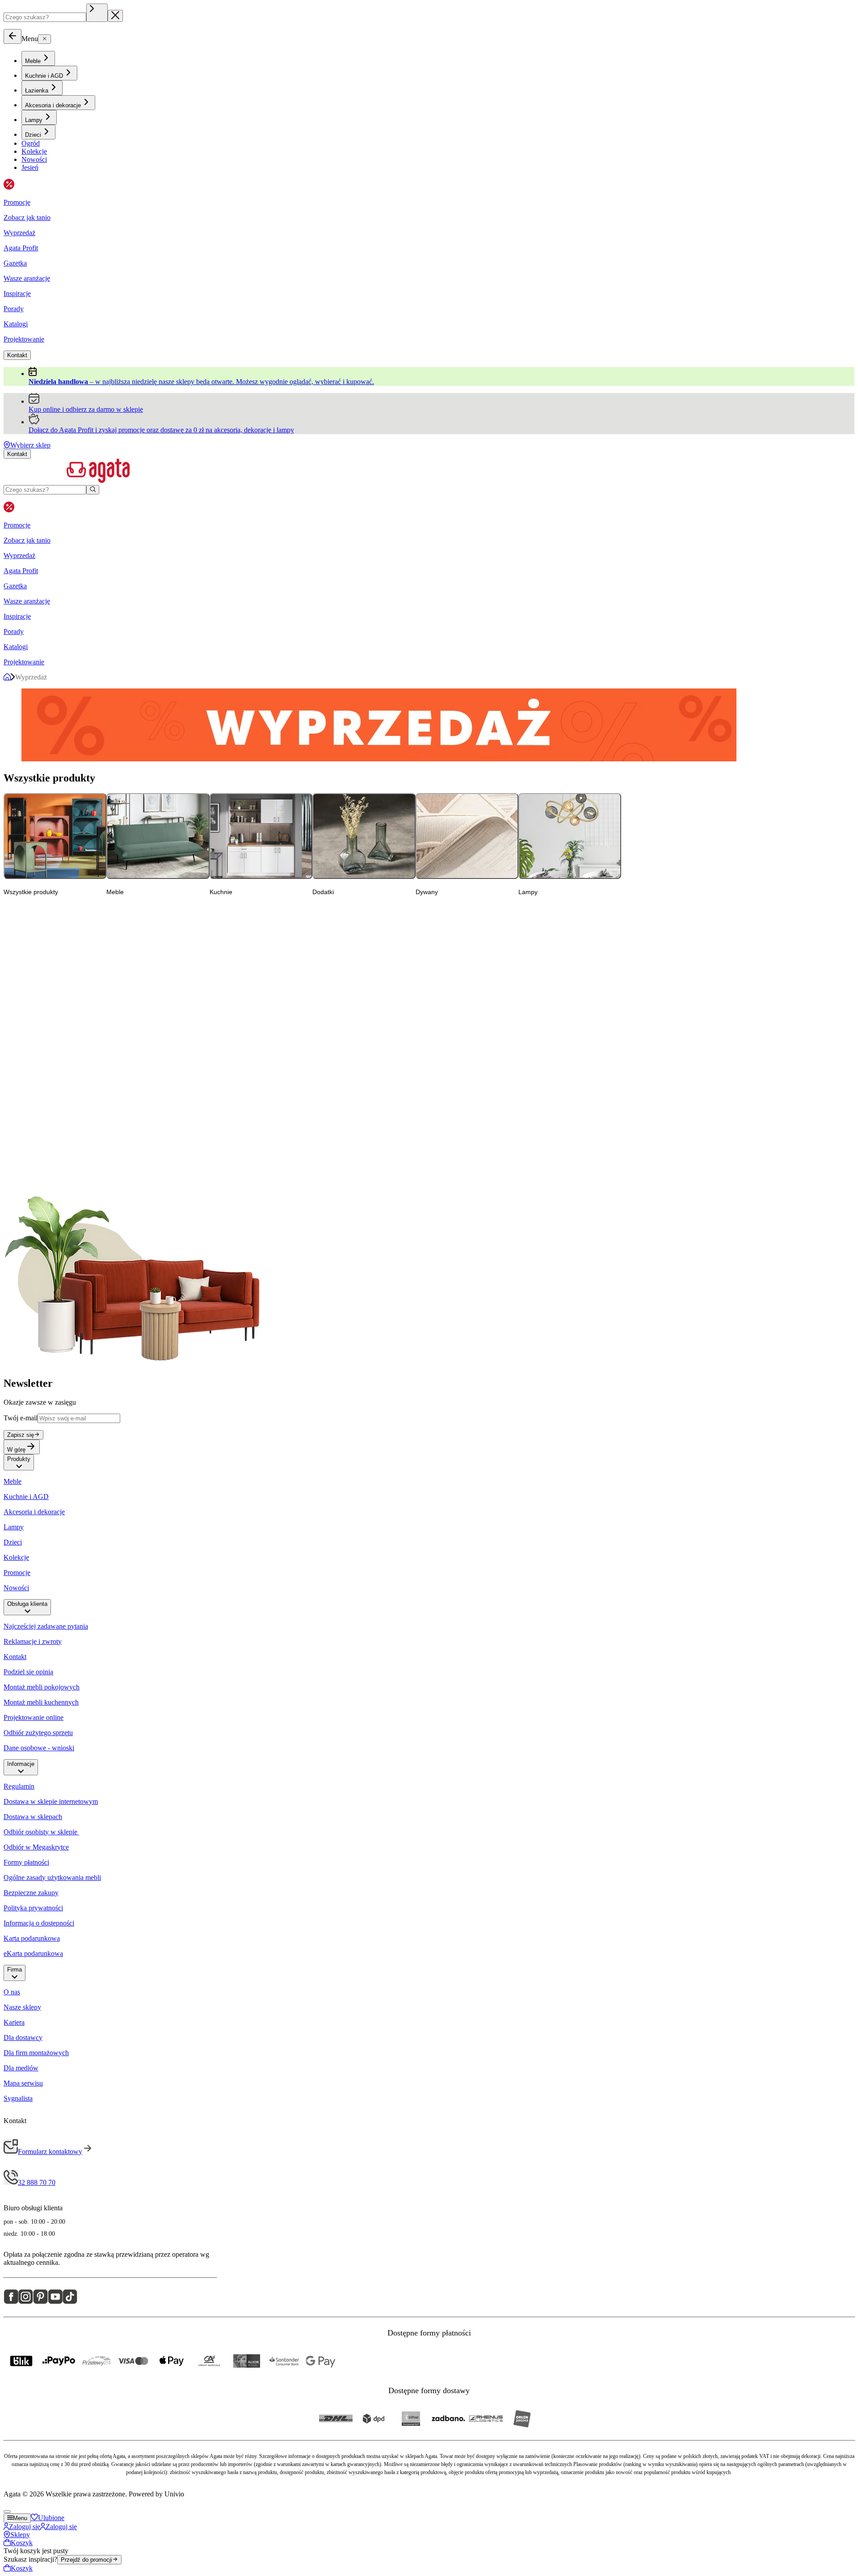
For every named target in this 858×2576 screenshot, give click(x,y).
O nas (12, 1992)
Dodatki (364, 836)
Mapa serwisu (23, 2083)
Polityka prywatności (33, 1908)
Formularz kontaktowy (50, 2152)
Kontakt (15, 1657)
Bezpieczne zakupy (31, 1893)
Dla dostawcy (23, 2038)
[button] (19, 1466)
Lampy (570, 836)
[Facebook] (11, 2302)
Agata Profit (21, 248)
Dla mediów (21, 2068)
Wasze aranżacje (27, 278)
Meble (158, 836)
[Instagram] (26, 2302)
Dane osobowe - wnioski (39, 1748)
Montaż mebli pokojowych (42, 1687)
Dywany (467, 836)
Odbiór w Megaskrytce (36, 1847)
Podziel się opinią (28, 1672)
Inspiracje (17, 293)
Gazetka (15, 263)
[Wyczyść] (97, 13)
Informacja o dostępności (39, 1923)
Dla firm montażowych (36, 2053)
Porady (14, 309)
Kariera (14, 2022)
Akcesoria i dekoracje (34, 1512)
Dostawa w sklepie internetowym (51, 1801)
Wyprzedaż (19, 233)
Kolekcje (16, 1557)
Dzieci (13, 1542)
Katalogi (16, 324)
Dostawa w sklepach (33, 1817)
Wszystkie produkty (55, 836)
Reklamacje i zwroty (33, 1641)
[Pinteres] (40, 2302)
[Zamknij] (13, 36)
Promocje (17, 1573)
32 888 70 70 (37, 2182)
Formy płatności (26, 1862)
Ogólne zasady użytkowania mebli (52, 1877)
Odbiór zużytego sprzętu (38, 1733)
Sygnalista (18, 2098)
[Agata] (429, 472)
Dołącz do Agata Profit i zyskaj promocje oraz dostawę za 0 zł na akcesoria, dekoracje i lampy (161, 430)
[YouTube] (55, 2302)
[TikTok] (70, 2302)
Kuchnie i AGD (26, 1497)
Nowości (16, 1588)
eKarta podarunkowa (33, 1953)
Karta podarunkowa (32, 1938)
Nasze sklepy (22, 2007)
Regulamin (19, 1786)
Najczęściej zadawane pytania (46, 1626)
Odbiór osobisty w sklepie (41, 1832)
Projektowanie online (34, 1717)
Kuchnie (261, 836)
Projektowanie (24, 339)
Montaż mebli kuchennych (41, 1702)
